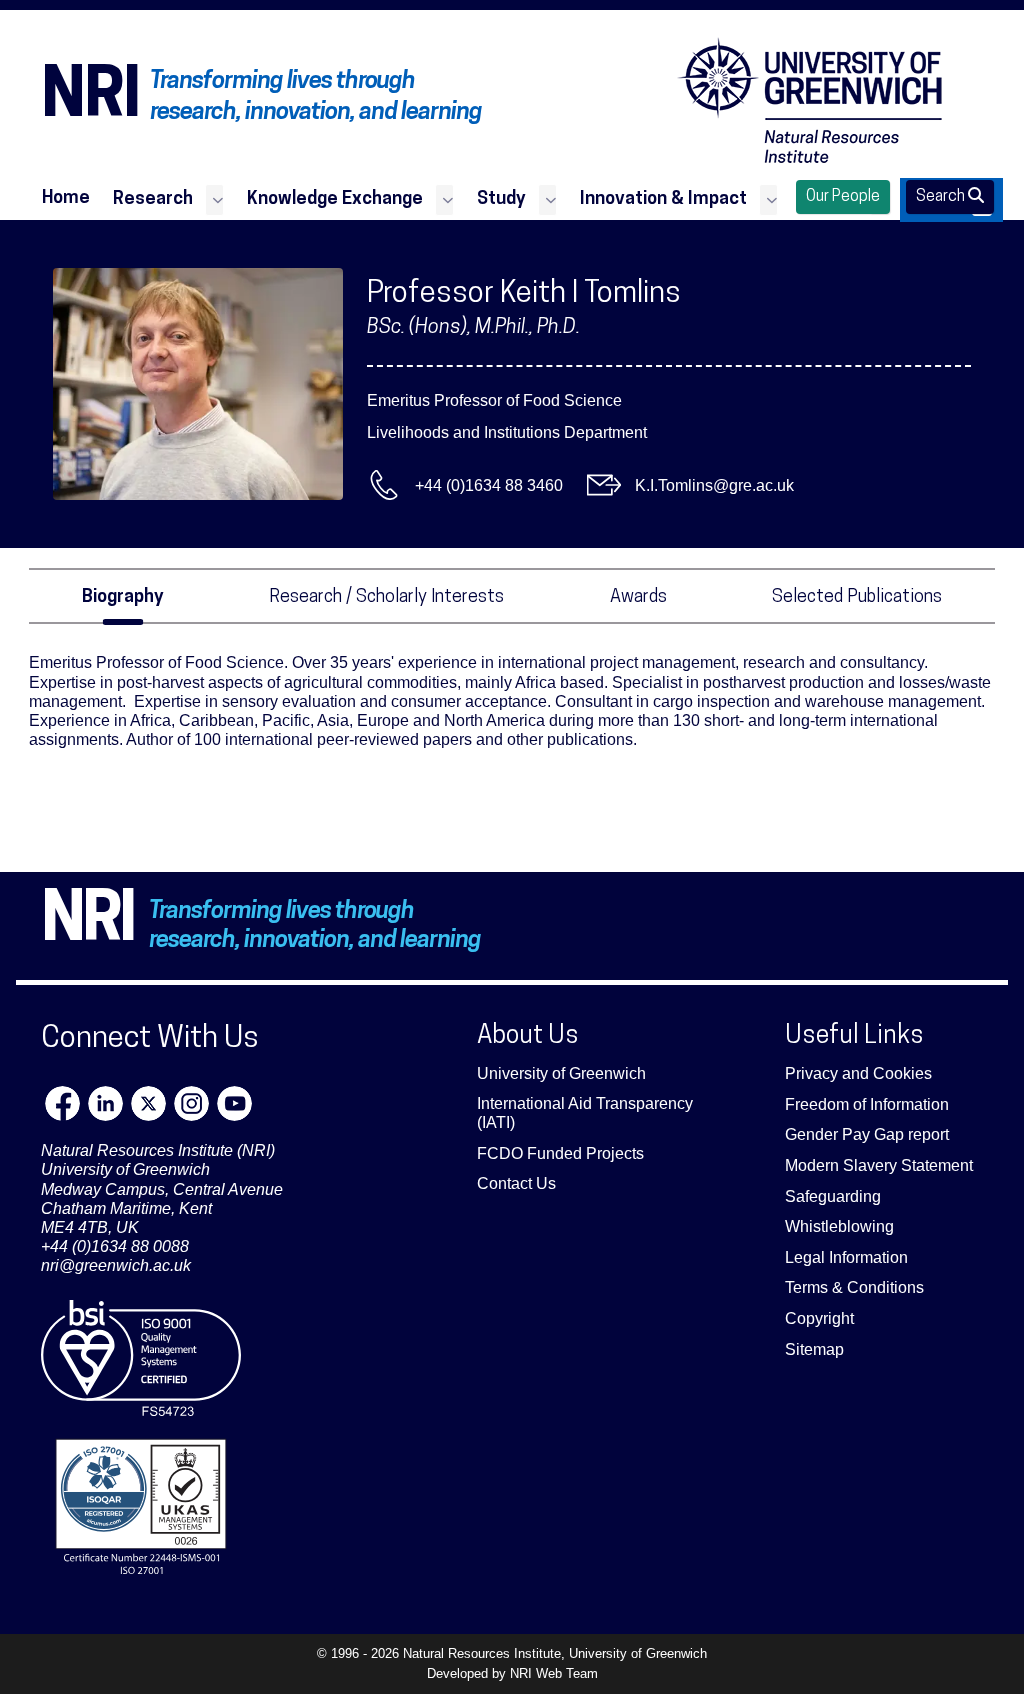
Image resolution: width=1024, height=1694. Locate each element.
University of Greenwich (561, 1073)
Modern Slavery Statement (879, 1165)
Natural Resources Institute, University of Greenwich (555, 1653)
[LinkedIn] (105, 1103)
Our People (843, 197)
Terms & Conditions (854, 1287)
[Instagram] (191, 1103)
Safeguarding (833, 1196)
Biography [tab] (123, 597)
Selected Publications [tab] (857, 597)
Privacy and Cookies (858, 1073)
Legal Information (846, 1257)
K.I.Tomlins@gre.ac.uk (714, 485)
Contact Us (516, 1183)
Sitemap (814, 1349)
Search (942, 197)
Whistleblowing (839, 1226)
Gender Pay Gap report (867, 1134)
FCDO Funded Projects (560, 1153)
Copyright (819, 1318)
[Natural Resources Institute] (810, 100)
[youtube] (234, 1103)
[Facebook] (62, 1103)
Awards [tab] (638, 597)
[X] (148, 1103)
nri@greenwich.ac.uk (116, 1265)
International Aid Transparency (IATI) (585, 1113)
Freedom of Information (867, 1104)
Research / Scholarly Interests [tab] (386, 597)
